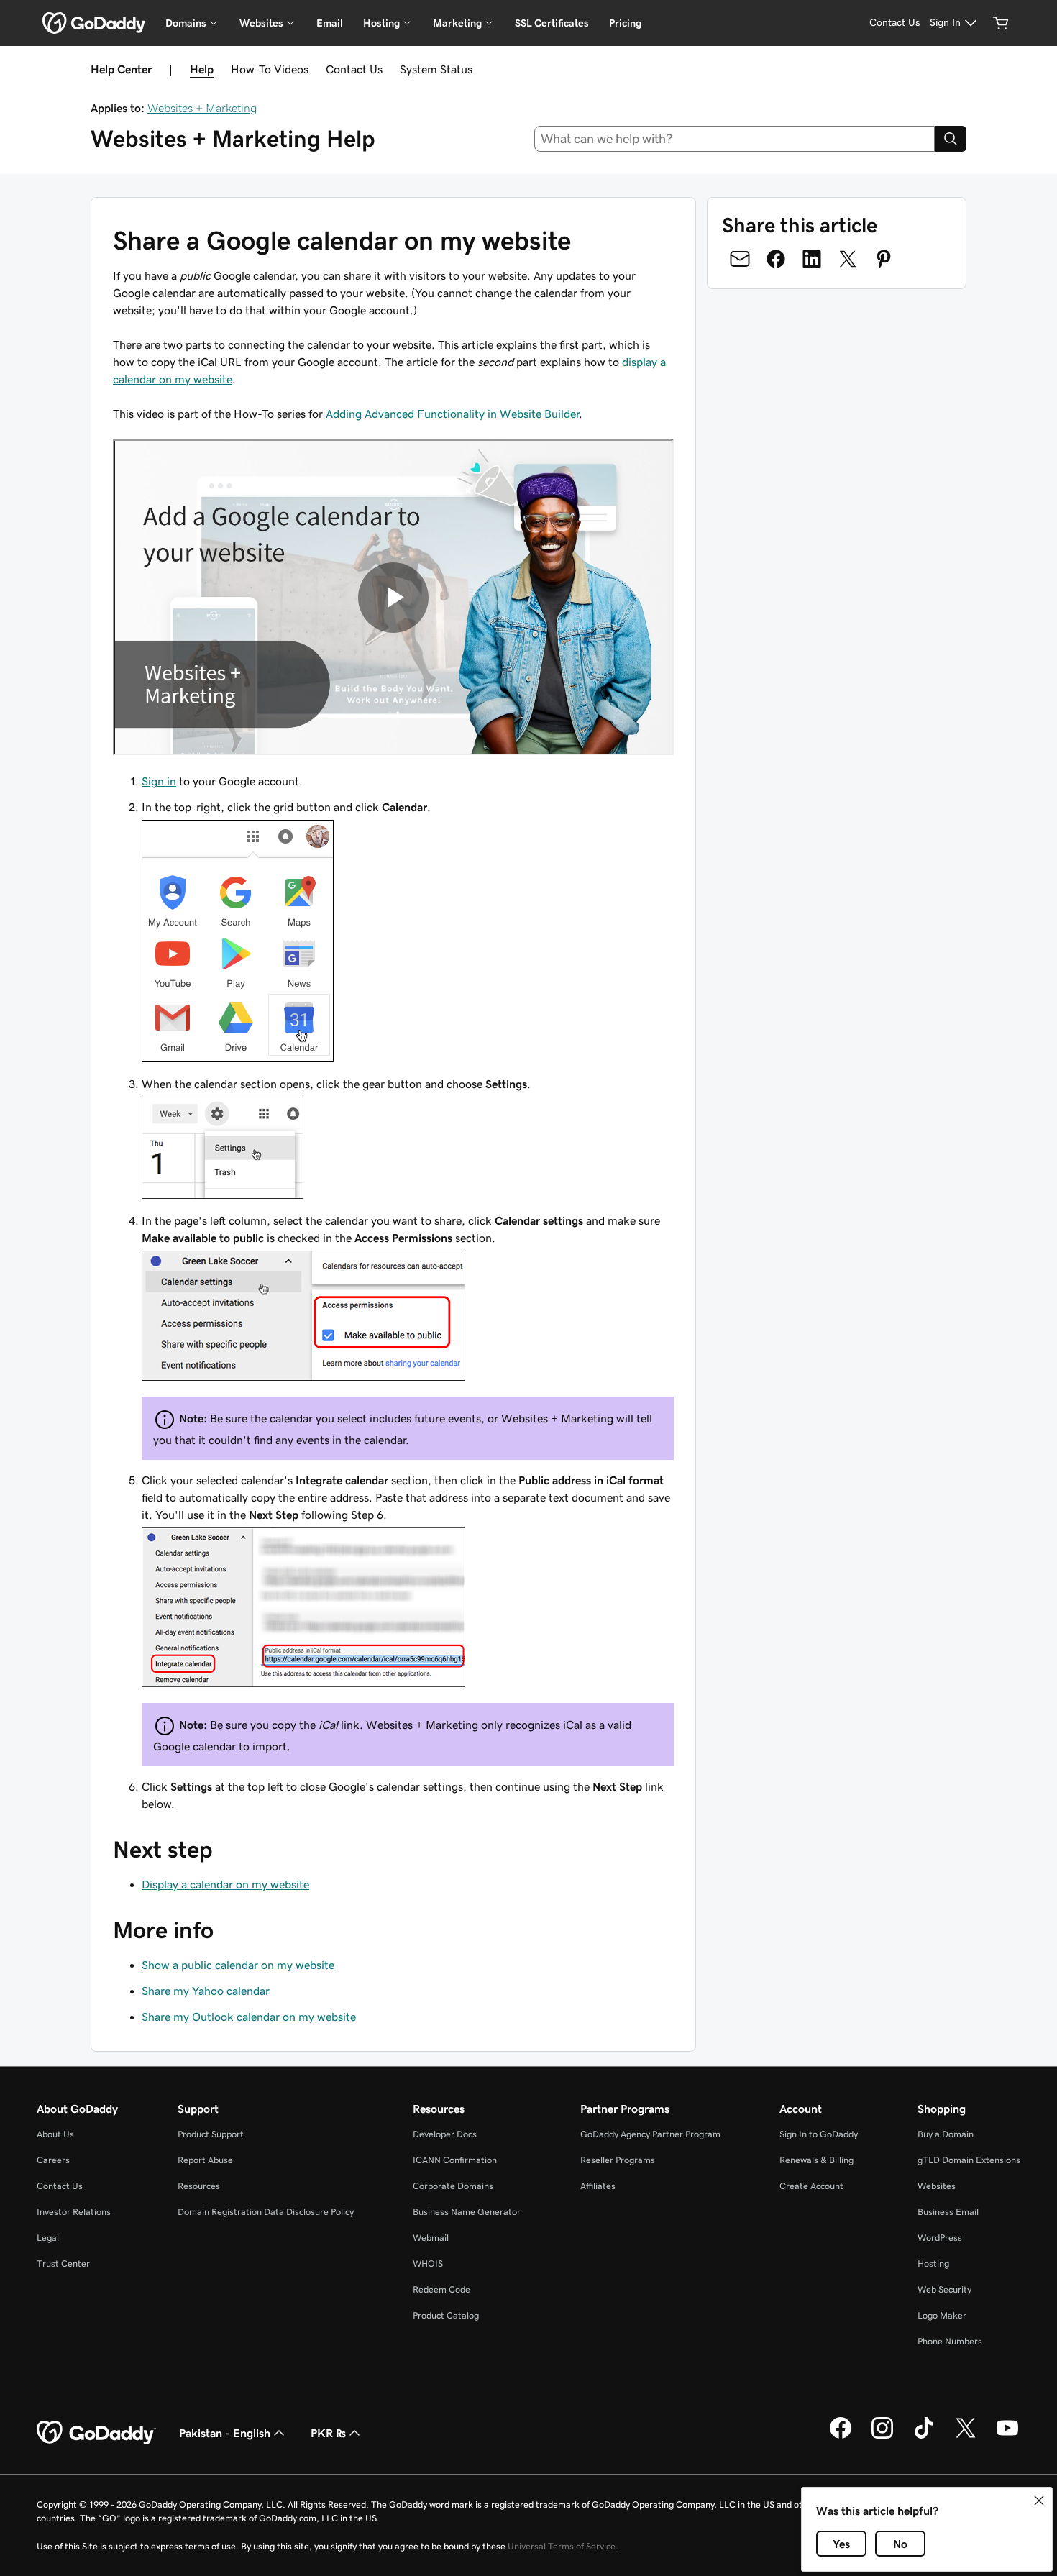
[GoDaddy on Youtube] (1007, 2436)
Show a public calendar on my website (238, 1965)
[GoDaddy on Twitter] (966, 2436)
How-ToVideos (270, 69)
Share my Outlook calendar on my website (249, 2017)
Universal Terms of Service (562, 2546)
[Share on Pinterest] (884, 259)
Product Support (211, 2134)
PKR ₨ (328, 2433)
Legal (48, 2238)
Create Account (811, 2186)
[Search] (951, 139)
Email (330, 23)
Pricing (625, 23)
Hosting (933, 2264)
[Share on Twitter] (848, 259)
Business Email (948, 2212)
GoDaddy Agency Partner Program (650, 2134)
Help (202, 69)
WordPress (940, 2238)
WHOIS (428, 2264)
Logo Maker (942, 2315)
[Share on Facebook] (776, 259)
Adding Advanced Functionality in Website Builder (452, 414)
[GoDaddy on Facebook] (841, 2436)
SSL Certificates (552, 23)
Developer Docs (445, 2134)
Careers (53, 2160)
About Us (55, 2134)
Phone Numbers (950, 2341)
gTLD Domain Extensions (969, 2160)
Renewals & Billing (816, 2160)
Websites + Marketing (202, 108)
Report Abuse (205, 2160)
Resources (199, 2186)
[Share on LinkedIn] (812, 259)
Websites (937, 2186)
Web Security (944, 2289)
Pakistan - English (225, 2433)
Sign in (159, 781)
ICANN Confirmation (455, 2160)
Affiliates (598, 2186)
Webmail (431, 2238)
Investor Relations (74, 2212)
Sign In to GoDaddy (819, 2134)
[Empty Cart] (1001, 23)
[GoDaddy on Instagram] (882, 2436)
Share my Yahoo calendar (206, 1991)
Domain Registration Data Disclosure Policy (266, 2212)
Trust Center (63, 2264)
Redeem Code (441, 2289)
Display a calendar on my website (225, 1884)
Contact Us (354, 69)
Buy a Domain (946, 2134)
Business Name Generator (467, 2212)
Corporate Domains (453, 2186)
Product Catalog (446, 2315)
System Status (436, 69)
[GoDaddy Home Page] (96, 2433)
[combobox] (735, 139)
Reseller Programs (618, 2160)
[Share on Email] (740, 259)
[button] (1039, 2500)
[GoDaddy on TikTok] (924, 2436)
